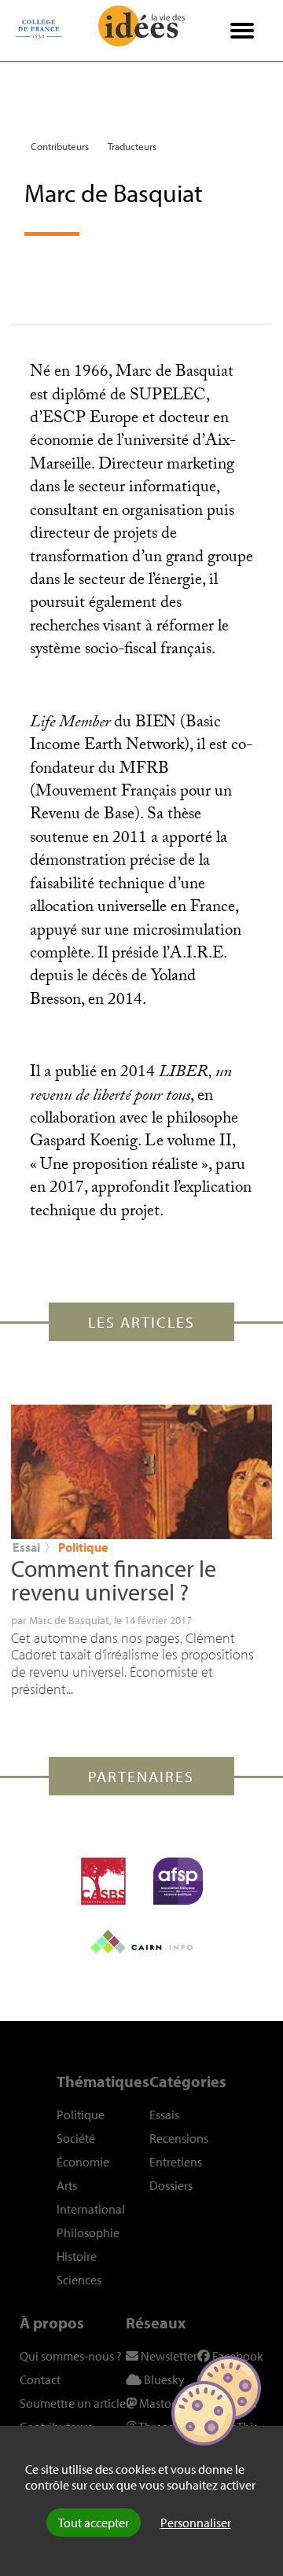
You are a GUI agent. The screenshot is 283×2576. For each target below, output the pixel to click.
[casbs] (103, 1881)
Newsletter (168, 2356)
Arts (67, 2185)
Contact (40, 2379)
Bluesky (163, 2379)
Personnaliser (196, 2523)
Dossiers (171, 2185)
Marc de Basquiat (69, 1620)
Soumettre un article (73, 2403)
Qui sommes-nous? (71, 2356)
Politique (83, 1547)
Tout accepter (94, 2523)
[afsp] (178, 1881)
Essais (164, 2115)
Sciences (79, 2280)
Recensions (179, 2138)
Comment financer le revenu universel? (114, 1580)
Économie (83, 2162)
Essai (26, 1547)
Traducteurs (132, 146)
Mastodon (165, 2403)
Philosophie (88, 2232)
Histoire (77, 2256)
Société (76, 2138)
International (91, 2209)
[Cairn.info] (141, 1942)
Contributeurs (60, 146)
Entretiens (176, 2162)
